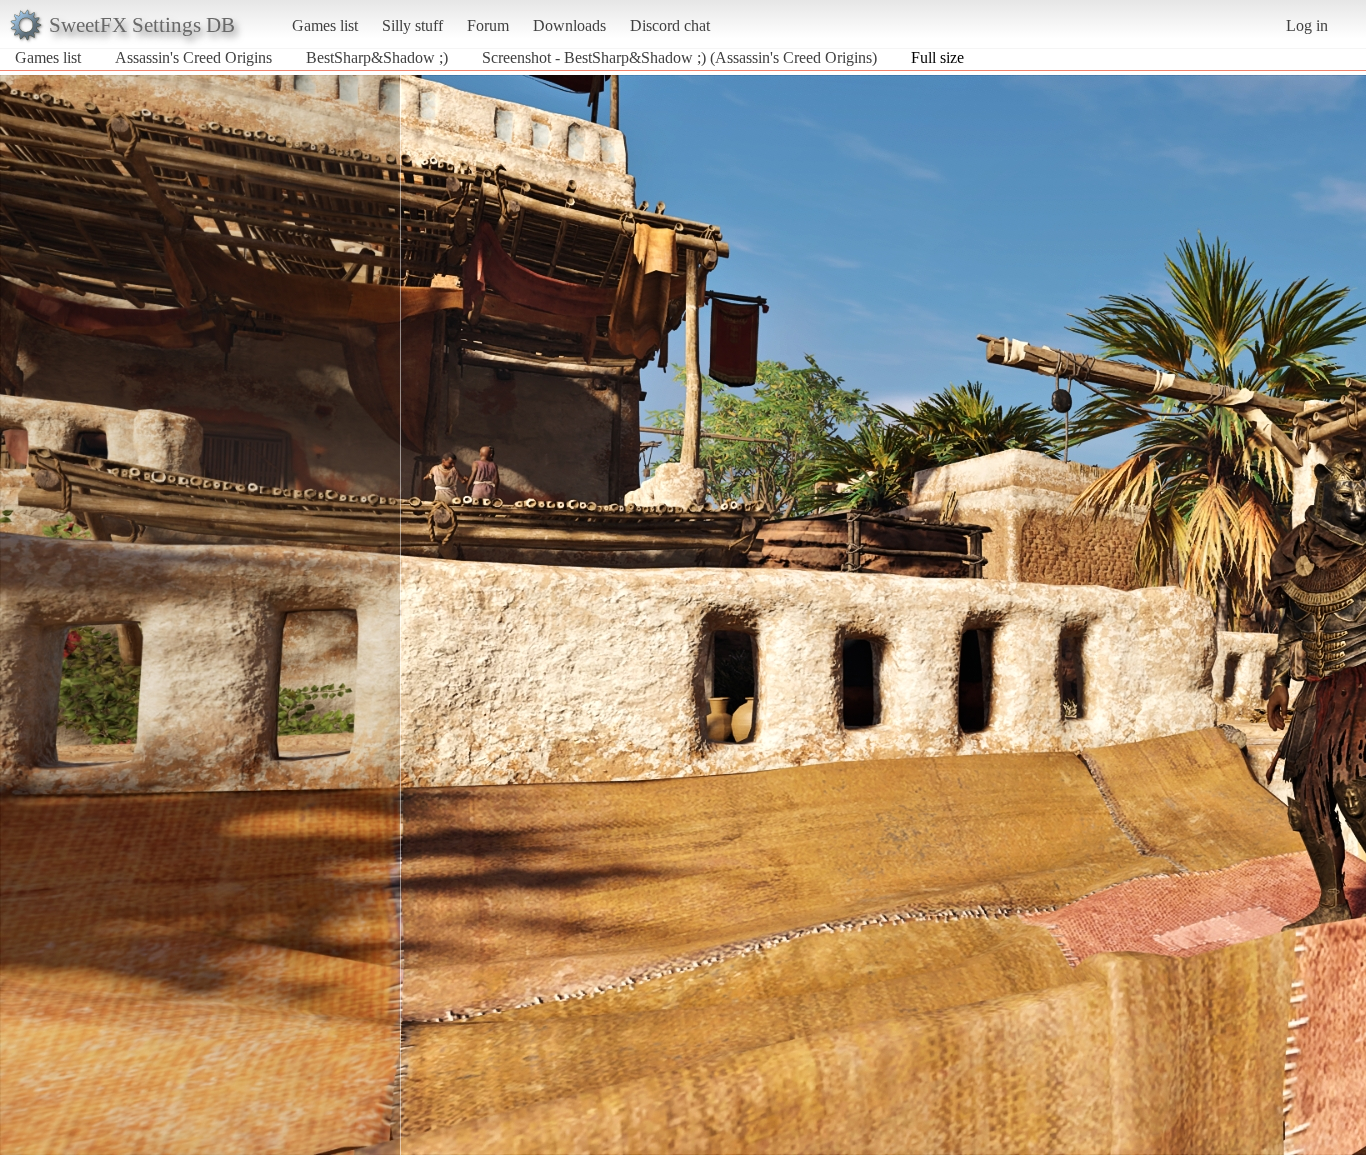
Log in (1307, 25)
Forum (488, 25)
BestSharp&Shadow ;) (377, 57)
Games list (325, 25)
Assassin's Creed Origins (193, 57)
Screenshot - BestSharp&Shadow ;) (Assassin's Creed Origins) (679, 57)
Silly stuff (412, 25)
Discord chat (670, 25)
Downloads (569, 25)
